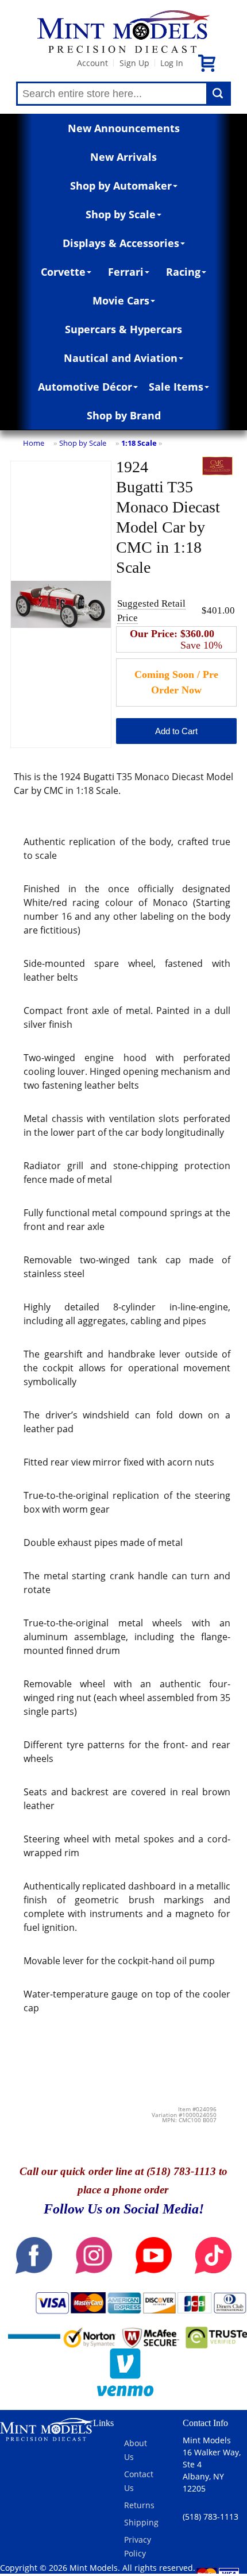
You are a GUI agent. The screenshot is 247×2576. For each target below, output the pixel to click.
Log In (172, 63)
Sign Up (134, 63)
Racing (183, 272)
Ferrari (126, 272)
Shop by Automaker (121, 186)
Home (34, 443)
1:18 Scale (139, 443)
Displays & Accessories (121, 243)
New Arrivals (123, 157)
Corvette (63, 272)
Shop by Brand (124, 415)
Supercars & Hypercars (123, 329)
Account (92, 63)
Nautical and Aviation (121, 358)
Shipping (141, 2522)
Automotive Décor (85, 387)
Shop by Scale (121, 214)
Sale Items (176, 387)
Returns (139, 2505)
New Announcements (124, 128)
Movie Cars (121, 300)
